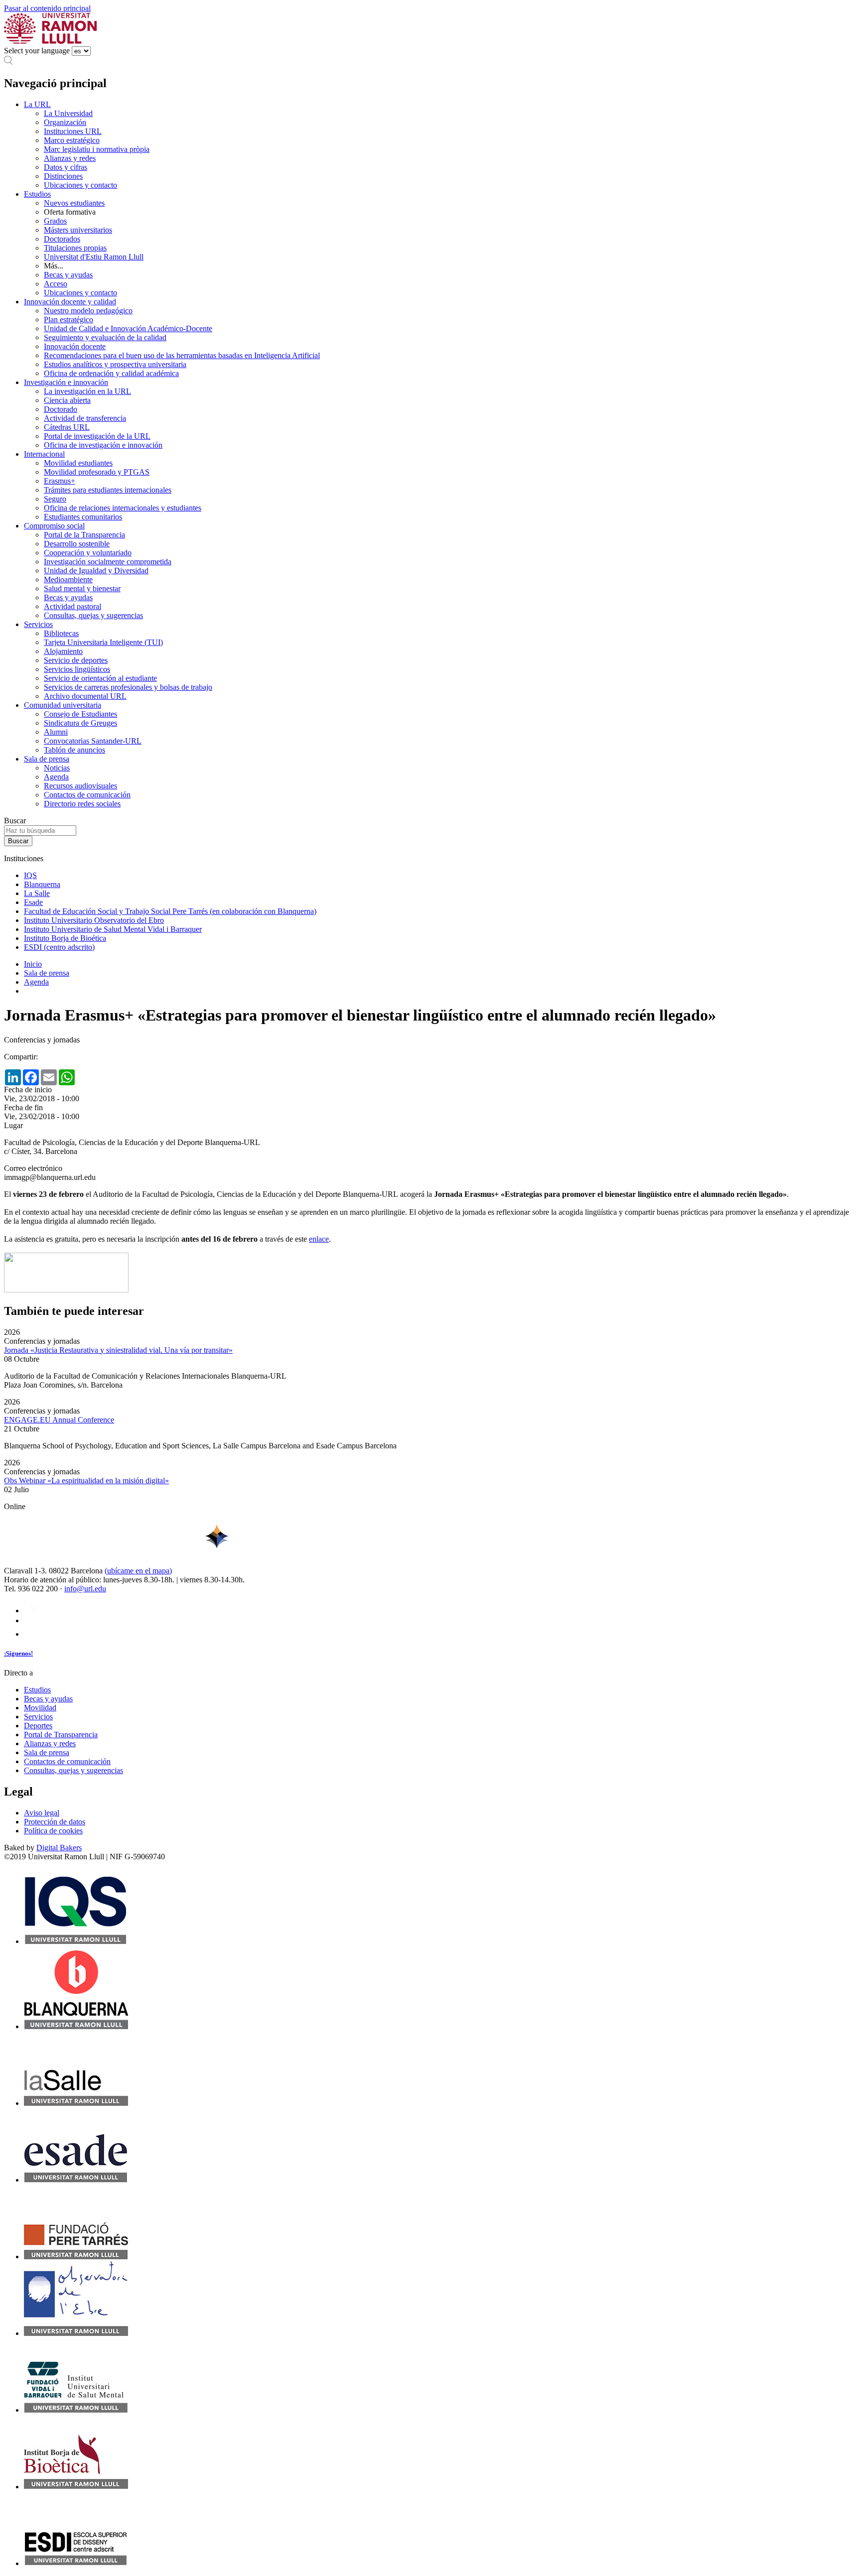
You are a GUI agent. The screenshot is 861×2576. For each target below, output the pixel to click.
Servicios (38, 624)
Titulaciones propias (75, 248)
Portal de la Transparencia (84, 535)
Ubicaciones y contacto (80, 185)
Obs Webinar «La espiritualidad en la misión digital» (86, 1481)
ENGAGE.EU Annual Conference (59, 1420)
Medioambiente (68, 580)
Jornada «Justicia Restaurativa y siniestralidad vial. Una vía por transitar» (118, 1350)
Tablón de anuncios (74, 750)
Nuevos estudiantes (74, 203)
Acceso (56, 284)
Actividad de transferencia (85, 418)
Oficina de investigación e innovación (103, 445)
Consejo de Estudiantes (80, 714)
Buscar (15, 821)
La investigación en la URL (87, 391)
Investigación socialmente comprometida (108, 562)
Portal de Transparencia (61, 1735)
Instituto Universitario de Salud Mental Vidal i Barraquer (113, 929)
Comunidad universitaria (63, 705)
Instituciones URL (73, 131)
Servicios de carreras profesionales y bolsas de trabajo (128, 687)
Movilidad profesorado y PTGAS (97, 472)
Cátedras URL (67, 427)
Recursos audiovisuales (80, 786)
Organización (65, 122)
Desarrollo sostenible (77, 544)
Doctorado (61, 409)
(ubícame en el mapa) (138, 1571)
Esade (33, 902)
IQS (30, 875)
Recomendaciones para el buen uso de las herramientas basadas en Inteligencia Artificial (182, 355)
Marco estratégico (72, 140)
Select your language (37, 51)
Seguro (55, 499)
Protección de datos (55, 1822)
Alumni (56, 732)
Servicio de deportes (76, 660)
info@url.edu (85, 1589)
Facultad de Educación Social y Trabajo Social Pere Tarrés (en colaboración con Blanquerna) (170, 911)
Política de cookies (53, 1831)
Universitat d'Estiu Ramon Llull (94, 257)
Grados (55, 221)
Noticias (57, 768)
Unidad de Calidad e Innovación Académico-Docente (128, 328)
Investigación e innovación (66, 382)
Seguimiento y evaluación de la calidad (105, 337)
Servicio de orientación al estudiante (100, 678)
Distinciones (63, 176)
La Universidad (68, 113)
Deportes (38, 1726)
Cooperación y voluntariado (88, 553)
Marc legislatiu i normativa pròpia (97, 149)
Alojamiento (63, 651)
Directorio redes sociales (82, 804)
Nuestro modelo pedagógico (88, 311)
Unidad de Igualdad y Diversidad (96, 571)
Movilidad (40, 1708)
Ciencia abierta (67, 400)
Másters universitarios (78, 230)
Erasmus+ (60, 481)
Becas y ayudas (68, 275)
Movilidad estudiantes (78, 463)
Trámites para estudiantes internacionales (108, 490)
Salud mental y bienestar (82, 588)
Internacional (44, 454)
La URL (37, 104)
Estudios (37, 194)
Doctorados (62, 239)
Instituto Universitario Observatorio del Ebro (94, 920)
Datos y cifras (66, 167)
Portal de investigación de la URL (97, 436)
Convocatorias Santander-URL (93, 741)
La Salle (37, 893)
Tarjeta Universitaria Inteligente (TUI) (103, 642)
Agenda (56, 777)
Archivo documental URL (85, 696)
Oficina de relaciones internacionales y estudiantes (123, 508)
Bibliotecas (61, 633)
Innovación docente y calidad (70, 302)
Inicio (33, 964)
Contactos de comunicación (87, 795)
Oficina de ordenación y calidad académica (111, 373)
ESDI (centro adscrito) (59, 947)
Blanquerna (42, 884)
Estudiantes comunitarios (83, 517)
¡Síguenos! (18, 1653)
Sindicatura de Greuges (80, 723)
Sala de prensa (47, 759)
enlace (319, 1239)
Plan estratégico (69, 320)
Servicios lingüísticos (77, 669)
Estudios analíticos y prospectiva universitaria (115, 364)
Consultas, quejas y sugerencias (93, 615)
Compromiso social (54, 526)
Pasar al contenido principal (47, 8)
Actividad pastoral (72, 606)
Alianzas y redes (70, 158)
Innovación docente (75, 346)
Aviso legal (42, 1813)
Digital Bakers (59, 1848)
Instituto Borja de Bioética (65, 938)
